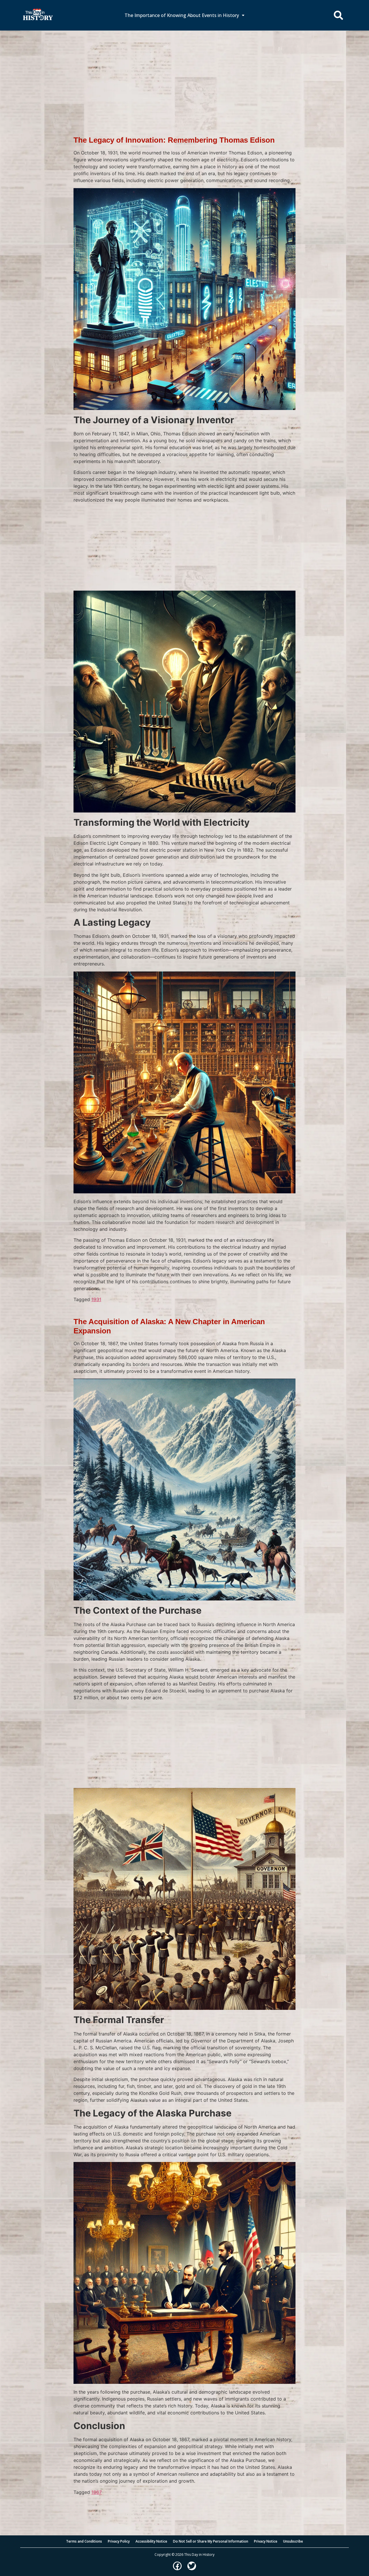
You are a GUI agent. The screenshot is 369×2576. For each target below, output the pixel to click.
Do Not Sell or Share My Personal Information (211, 2541)
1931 (96, 1299)
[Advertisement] (184, 73)
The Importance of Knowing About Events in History (182, 15)
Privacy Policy (119, 2541)
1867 (97, 2492)
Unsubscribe (293, 2541)
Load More (184, 2505)
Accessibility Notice (151, 2541)
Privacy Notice (266, 2541)
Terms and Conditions (84, 2541)
